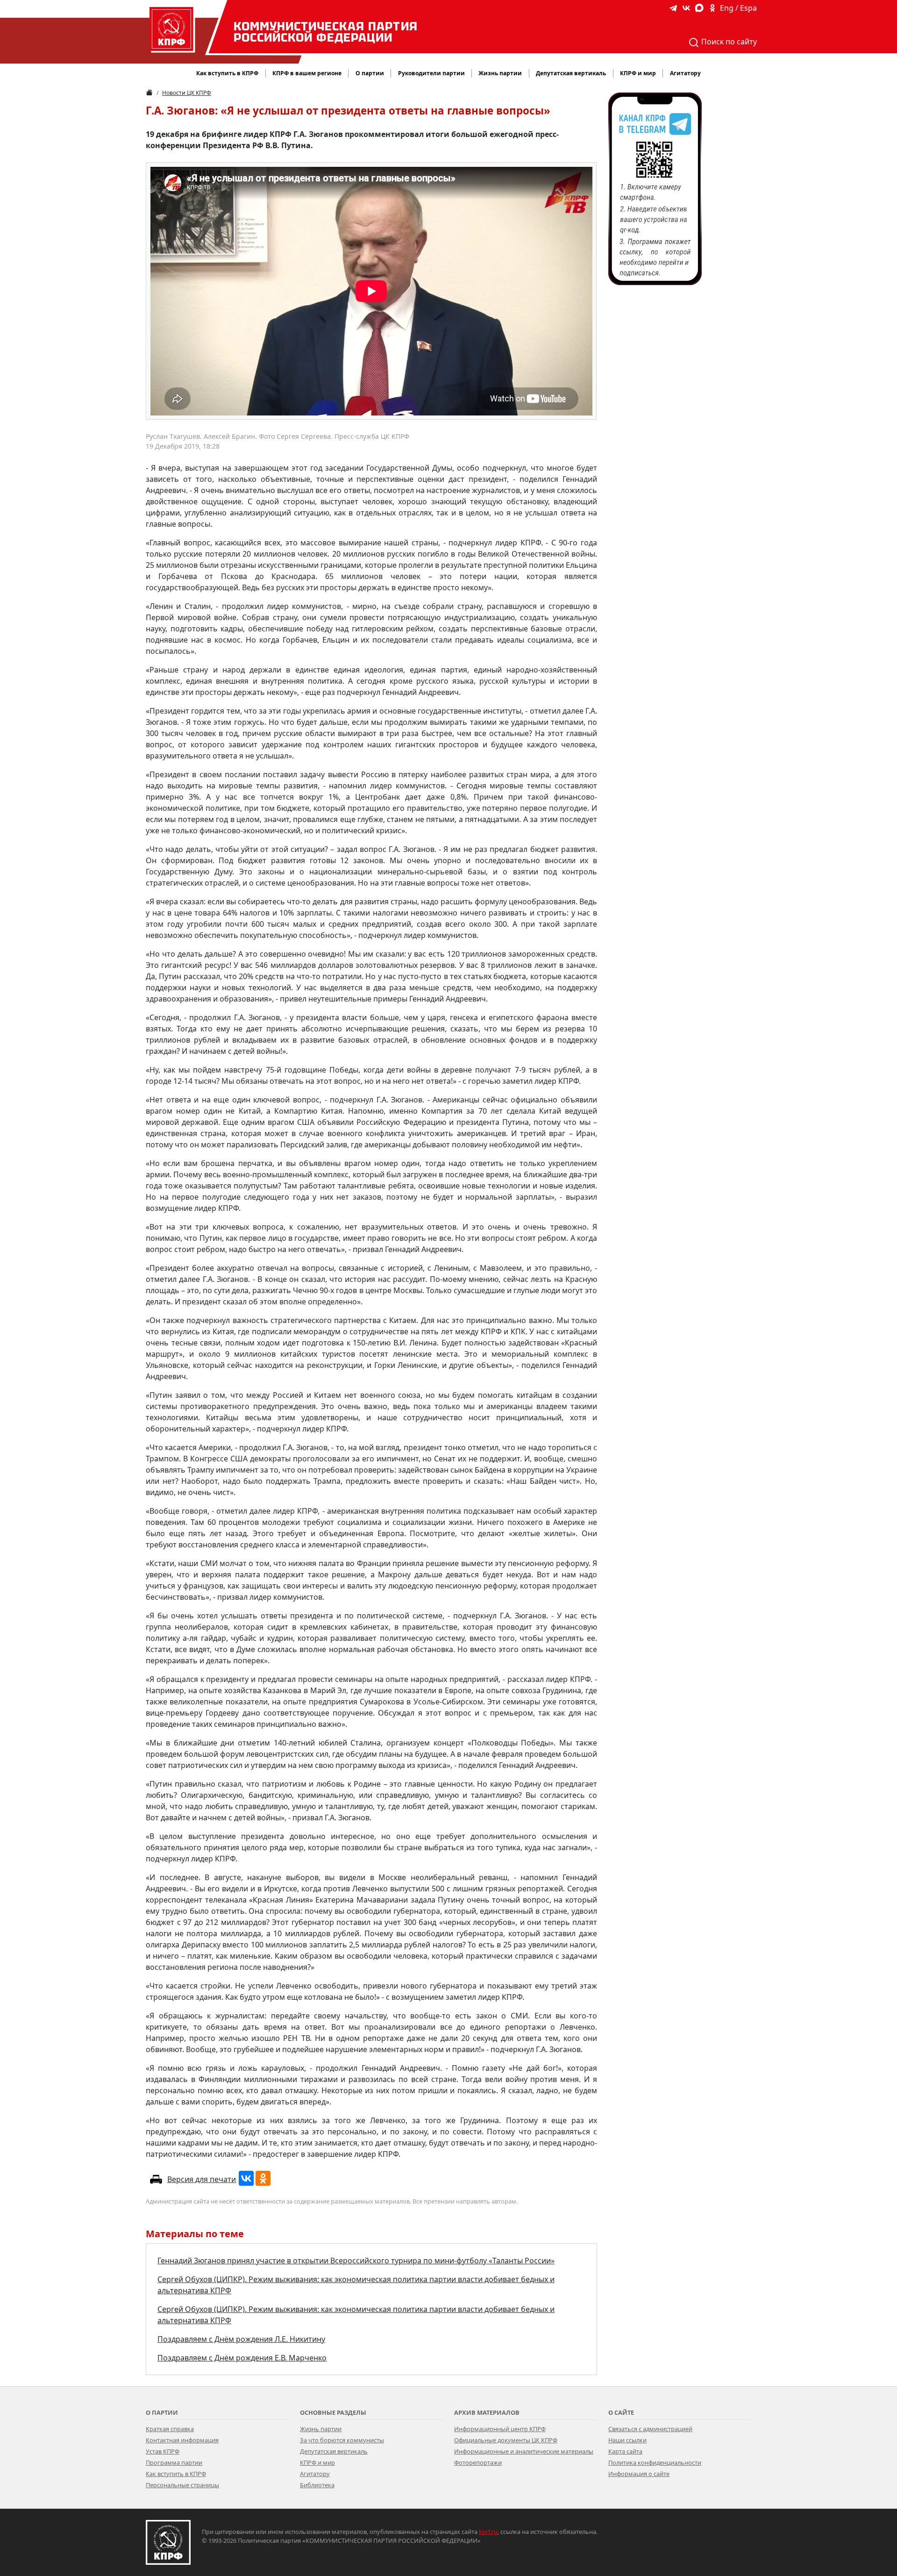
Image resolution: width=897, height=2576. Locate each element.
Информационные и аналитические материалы (524, 2451)
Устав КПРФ (163, 2451)
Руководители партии (431, 73)
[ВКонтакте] (246, 2178)
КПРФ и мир (317, 2462)
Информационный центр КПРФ (500, 2429)
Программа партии (174, 2462)
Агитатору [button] (685, 73)
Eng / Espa (738, 8)
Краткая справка (170, 2429)
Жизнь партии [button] (500, 73)
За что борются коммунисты (342, 2440)
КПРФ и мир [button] (638, 73)
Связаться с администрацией (650, 2429)
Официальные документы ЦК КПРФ (506, 2440)
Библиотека (317, 2485)
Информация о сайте (639, 2474)
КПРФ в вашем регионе (307, 73)
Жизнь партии (321, 2429)
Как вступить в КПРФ (227, 73)
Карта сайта (625, 2451)
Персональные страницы (182, 2485)
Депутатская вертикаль (334, 2451)
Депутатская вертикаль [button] (571, 73)
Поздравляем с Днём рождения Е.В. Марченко (242, 2358)
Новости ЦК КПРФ (187, 93)
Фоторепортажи (478, 2462)
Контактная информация (182, 2440)
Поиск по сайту (728, 42)
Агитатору (315, 2474)
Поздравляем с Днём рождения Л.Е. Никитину (241, 2339)
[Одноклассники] (263, 2178)
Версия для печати (202, 2179)
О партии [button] (370, 73)
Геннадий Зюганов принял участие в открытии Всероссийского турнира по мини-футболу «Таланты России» (356, 2261)
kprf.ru (488, 2532)
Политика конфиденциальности (655, 2462)
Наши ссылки (627, 2440)
